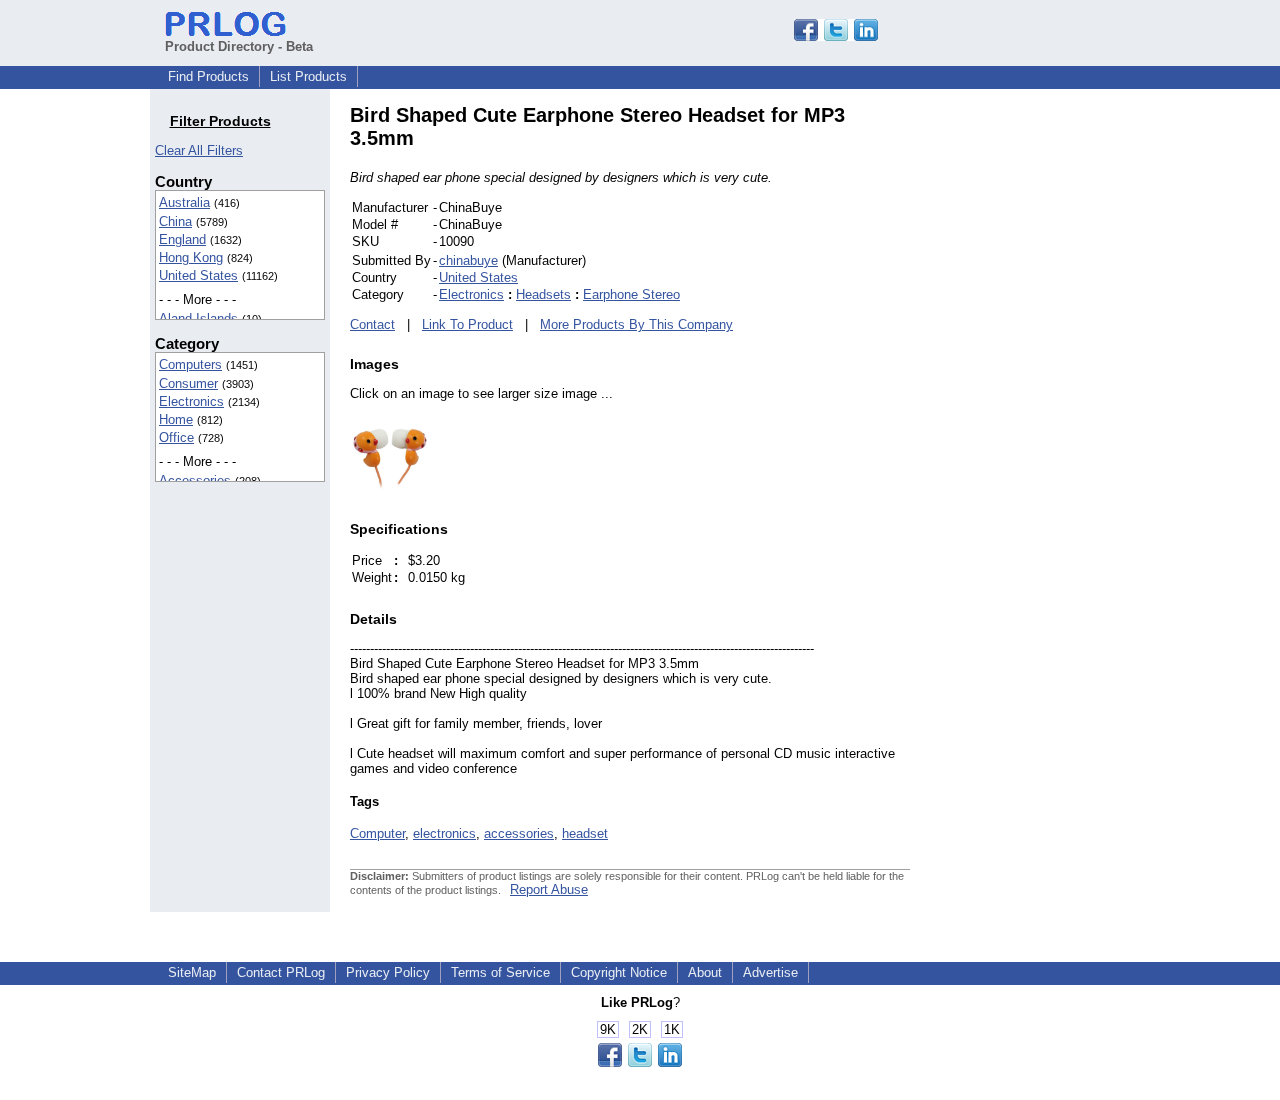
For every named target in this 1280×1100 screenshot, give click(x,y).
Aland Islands (198, 318)
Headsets (543, 294)
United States (198, 275)
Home (176, 419)
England (182, 239)
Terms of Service (500, 972)
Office (176, 437)
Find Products (208, 76)
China (175, 221)
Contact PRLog (281, 972)
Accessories (195, 480)
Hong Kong (191, 257)
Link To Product (467, 324)
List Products (308, 76)
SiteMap (192, 972)
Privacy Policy (388, 972)
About (705, 972)
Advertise (770, 972)
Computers (190, 364)
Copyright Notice (619, 972)
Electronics (191, 401)
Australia (184, 202)
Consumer (188, 383)
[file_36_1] (390, 489)
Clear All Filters (199, 150)
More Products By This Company (636, 324)
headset (585, 833)
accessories (519, 833)
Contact (372, 324)
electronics (444, 833)
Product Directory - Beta (239, 46)
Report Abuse (549, 889)
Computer (377, 833)
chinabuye (468, 260)
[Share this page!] (836, 36)
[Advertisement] (1045, 404)
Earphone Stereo (631, 294)
